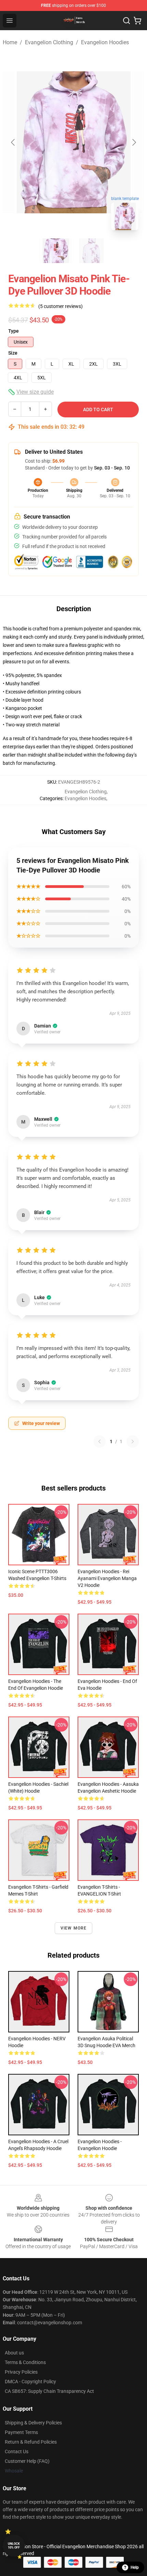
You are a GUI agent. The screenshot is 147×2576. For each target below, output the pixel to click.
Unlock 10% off (14, 2546)
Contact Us (17, 2452)
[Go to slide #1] (56, 251)
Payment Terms (21, 2432)
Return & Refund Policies (31, 2442)
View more (74, 1928)
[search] (126, 21)
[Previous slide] (13, 142)
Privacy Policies (21, 2372)
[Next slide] (134, 142)
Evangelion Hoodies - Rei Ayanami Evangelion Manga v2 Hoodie (107, 1578)
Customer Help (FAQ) (27, 2461)
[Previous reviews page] (99, 1441)
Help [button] (135, 2567)
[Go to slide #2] (91, 251)
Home (10, 42)
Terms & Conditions (25, 2362)
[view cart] (137, 21)
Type (14, 331)
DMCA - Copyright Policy (30, 2382)
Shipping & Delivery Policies (33, 2423)
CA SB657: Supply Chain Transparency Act (49, 2391)
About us (14, 2353)
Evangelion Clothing (49, 42)
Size (13, 353)
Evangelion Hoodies (105, 42)
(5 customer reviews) (61, 306)
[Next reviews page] (133, 1441)
